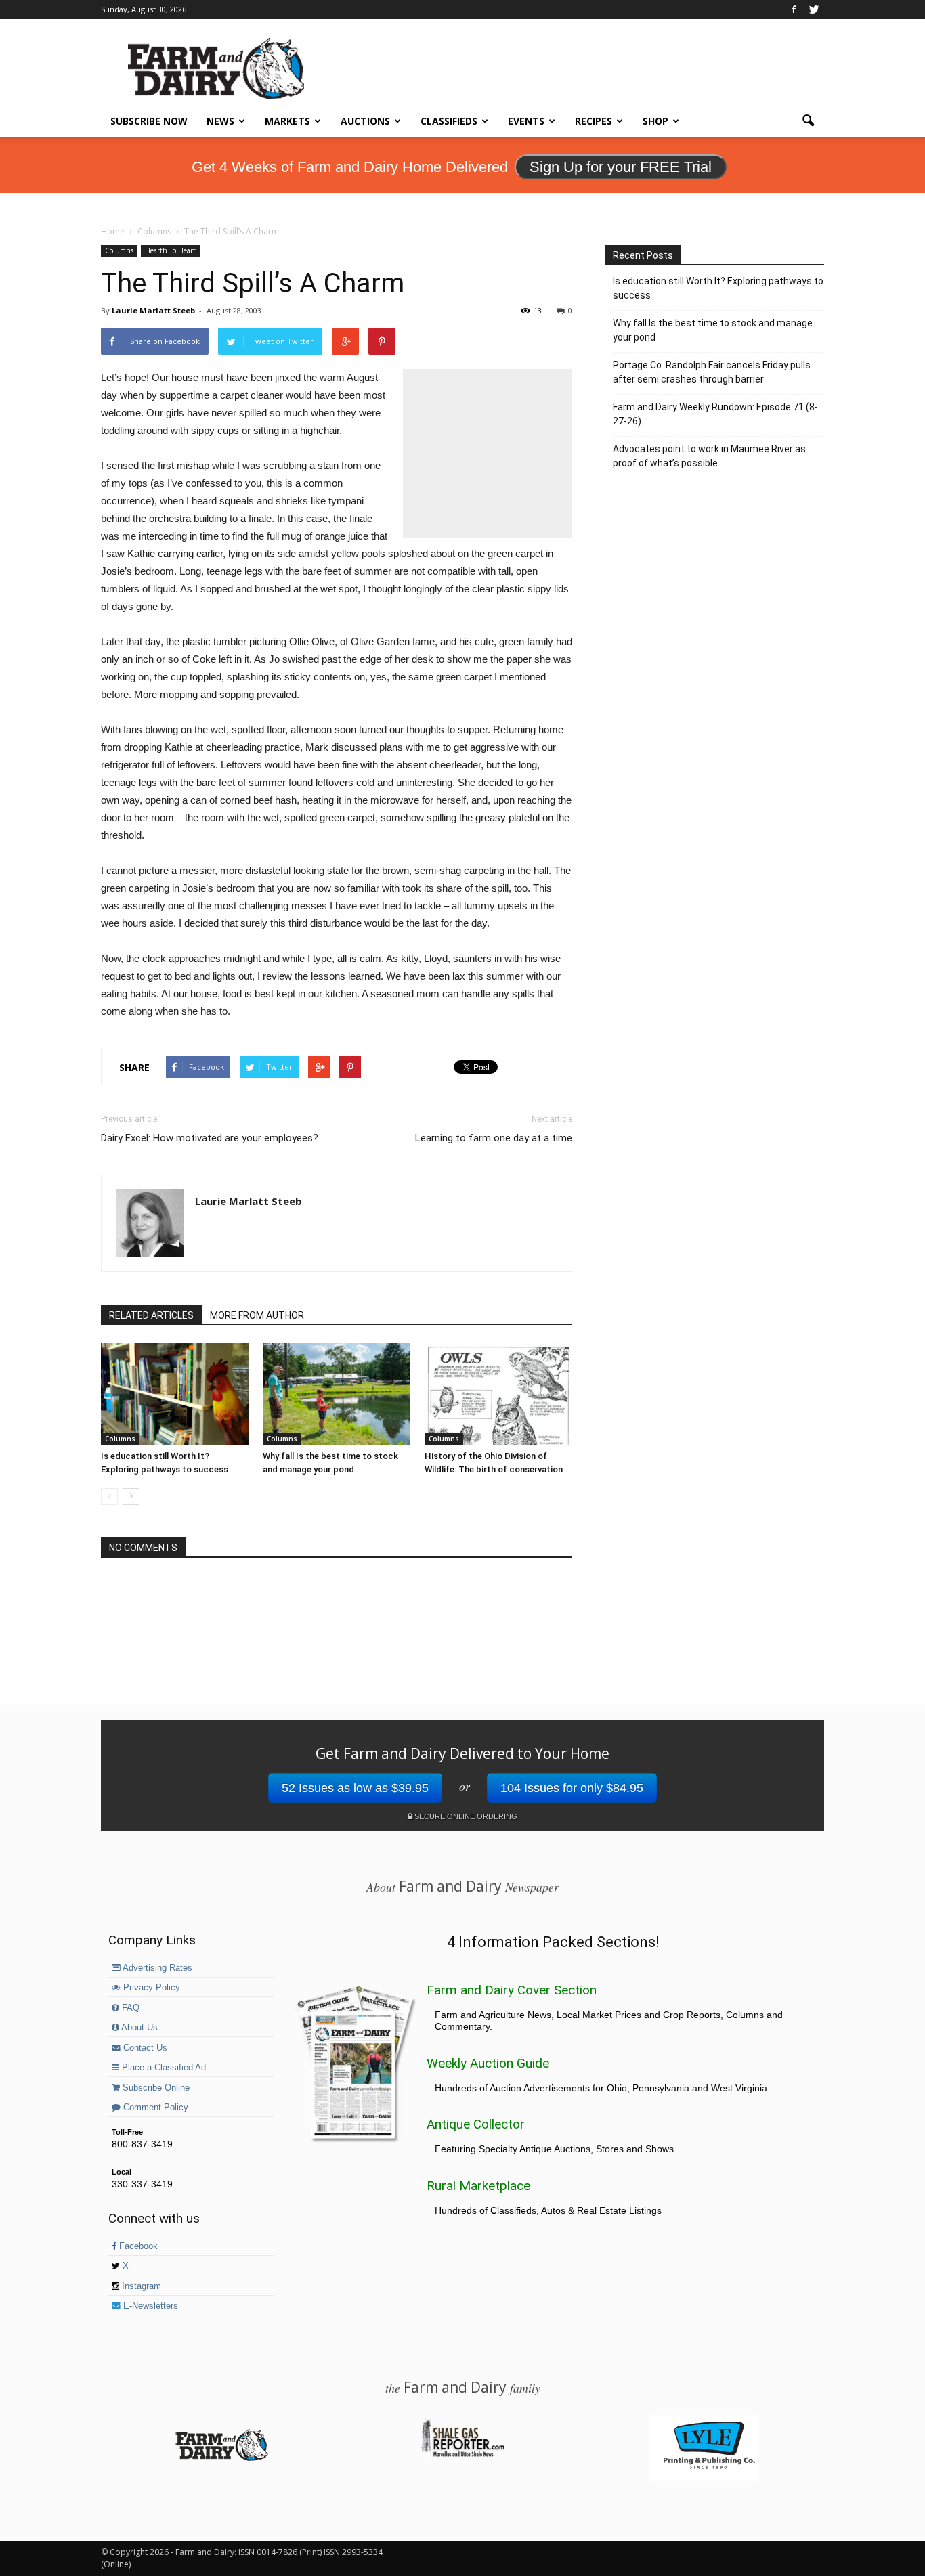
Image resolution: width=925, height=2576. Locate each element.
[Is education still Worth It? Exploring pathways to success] (175, 1394)
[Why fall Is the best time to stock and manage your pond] (337, 1394)
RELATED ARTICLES (151, 1315)
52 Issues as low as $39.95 (355, 1788)
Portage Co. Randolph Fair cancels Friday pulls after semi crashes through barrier (712, 372)
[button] (808, 121)
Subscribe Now (149, 121)
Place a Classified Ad (163, 2068)
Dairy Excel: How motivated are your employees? (210, 1138)
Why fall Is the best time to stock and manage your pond (713, 330)
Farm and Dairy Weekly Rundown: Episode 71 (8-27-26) (715, 414)
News (220, 121)
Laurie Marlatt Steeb (153, 310)
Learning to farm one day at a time (494, 1138)
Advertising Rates (156, 1968)
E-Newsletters (149, 2306)
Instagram (140, 2286)
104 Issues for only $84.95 (572, 1788)
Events (526, 121)
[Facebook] (794, 9)
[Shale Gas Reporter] (462, 2455)
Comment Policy (154, 2108)
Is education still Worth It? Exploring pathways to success (718, 288)
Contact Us (144, 2048)
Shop (655, 121)
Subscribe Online (155, 2088)
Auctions (365, 121)
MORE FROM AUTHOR (257, 1315)
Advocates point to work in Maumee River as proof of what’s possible (709, 456)
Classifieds (449, 121)
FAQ (129, 2008)
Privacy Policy (150, 1988)
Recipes (594, 121)
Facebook (137, 2246)
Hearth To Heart (170, 250)
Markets (287, 121)
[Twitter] (814, 9)
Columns (119, 250)
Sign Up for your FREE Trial (621, 167)
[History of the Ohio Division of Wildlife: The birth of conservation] (498, 1394)
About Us (138, 2028)
